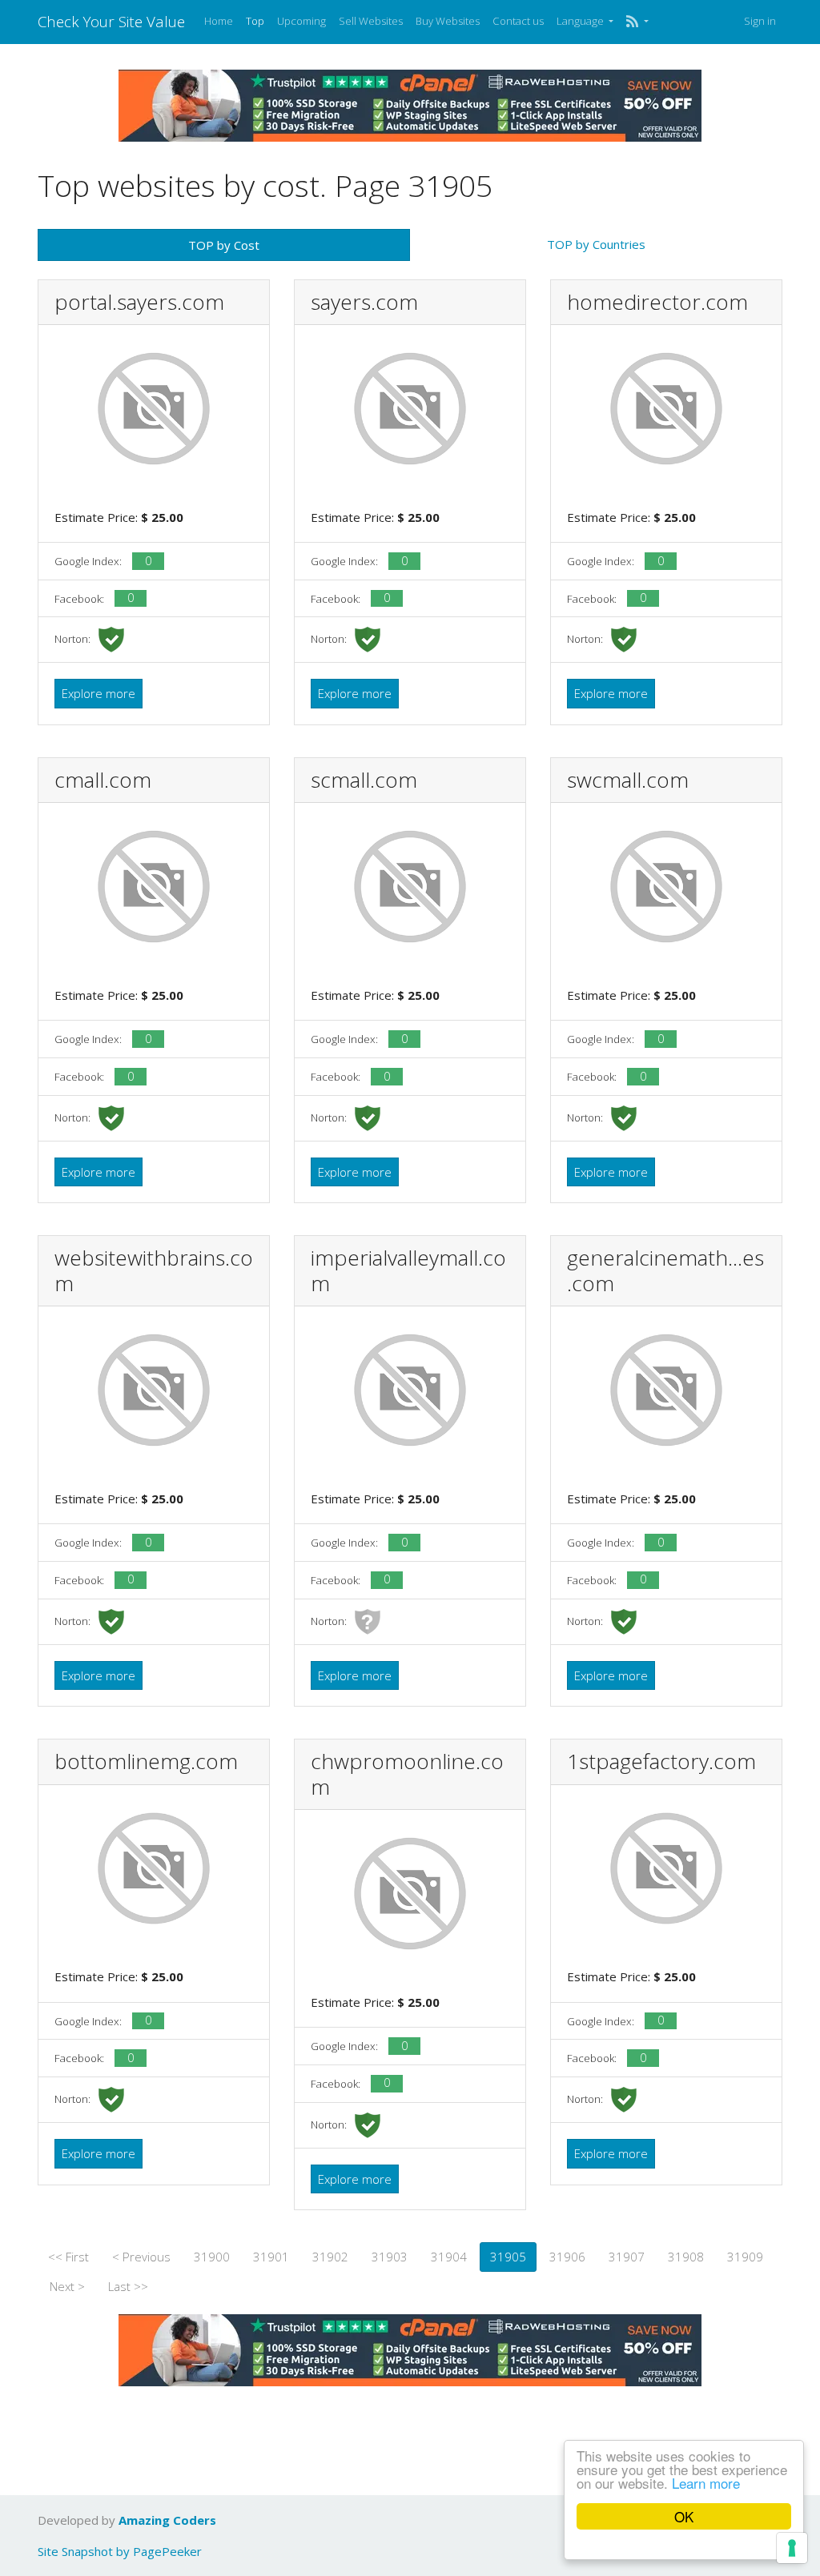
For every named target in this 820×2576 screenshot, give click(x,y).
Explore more (98, 693)
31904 (449, 2257)
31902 (330, 2257)
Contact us (518, 21)
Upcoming (301, 21)
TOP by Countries (596, 244)
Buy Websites (448, 21)
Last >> (128, 2286)
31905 (508, 2257)
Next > (67, 2286)
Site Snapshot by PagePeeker (120, 2551)
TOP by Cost (224, 245)
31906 (567, 2257)
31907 (627, 2257)
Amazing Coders (167, 2520)
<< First (68, 2257)
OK (684, 2516)
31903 (390, 2257)
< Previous (141, 2257)
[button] (637, 22)
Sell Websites (371, 21)
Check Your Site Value (111, 21)
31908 (686, 2257)
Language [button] (581, 21)
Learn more (706, 2483)
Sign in (760, 21)
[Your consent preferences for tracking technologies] (792, 2548)
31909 (745, 2257)
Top (255, 21)
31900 (212, 2257)
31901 (271, 2257)
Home (219, 21)
